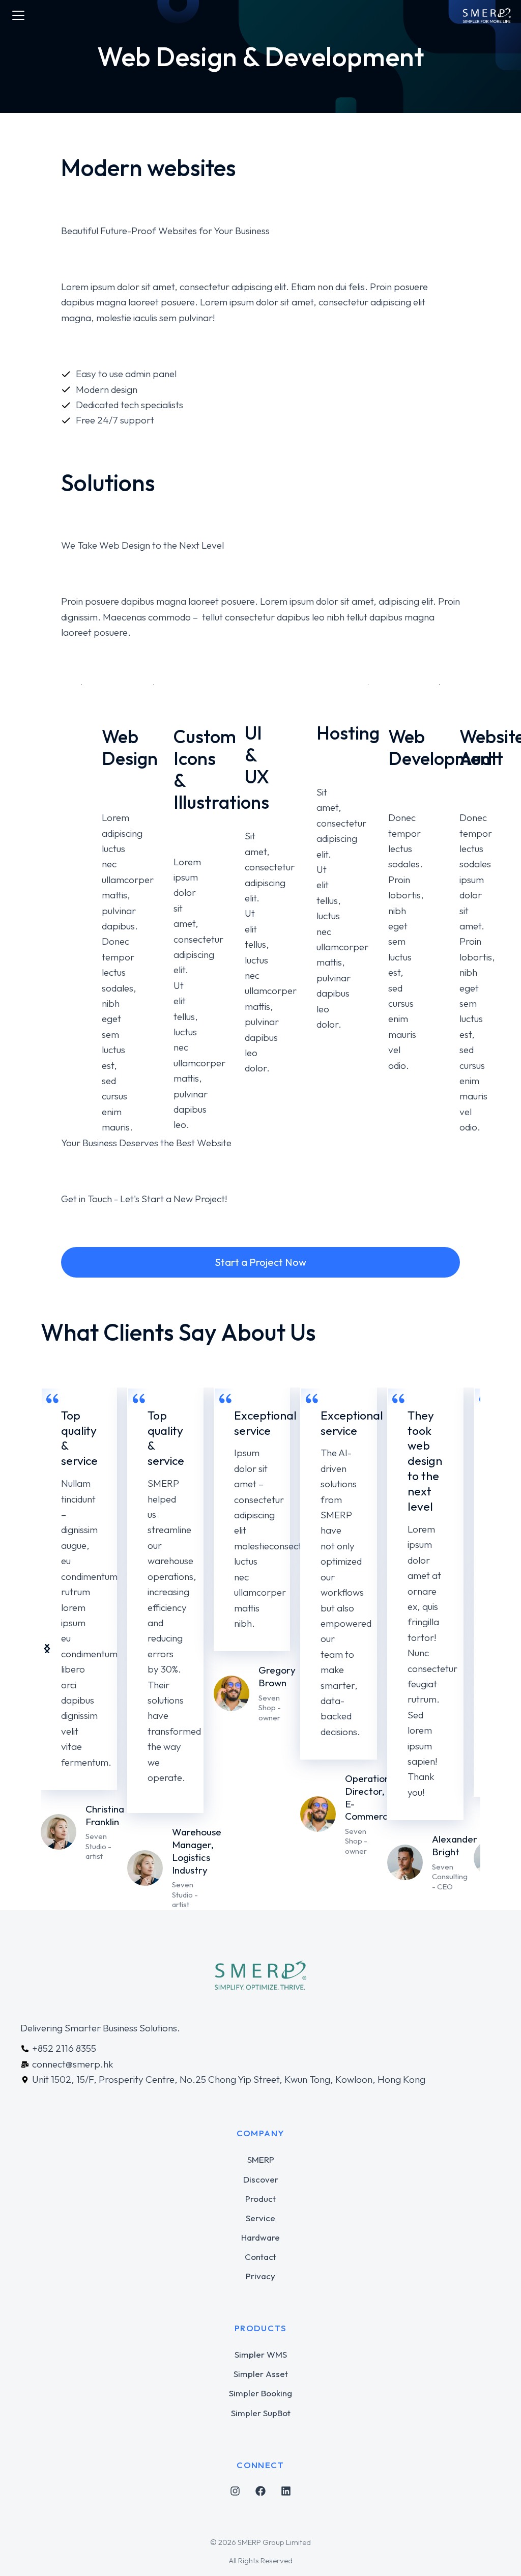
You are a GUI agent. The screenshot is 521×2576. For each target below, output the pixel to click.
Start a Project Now (260, 1262)
